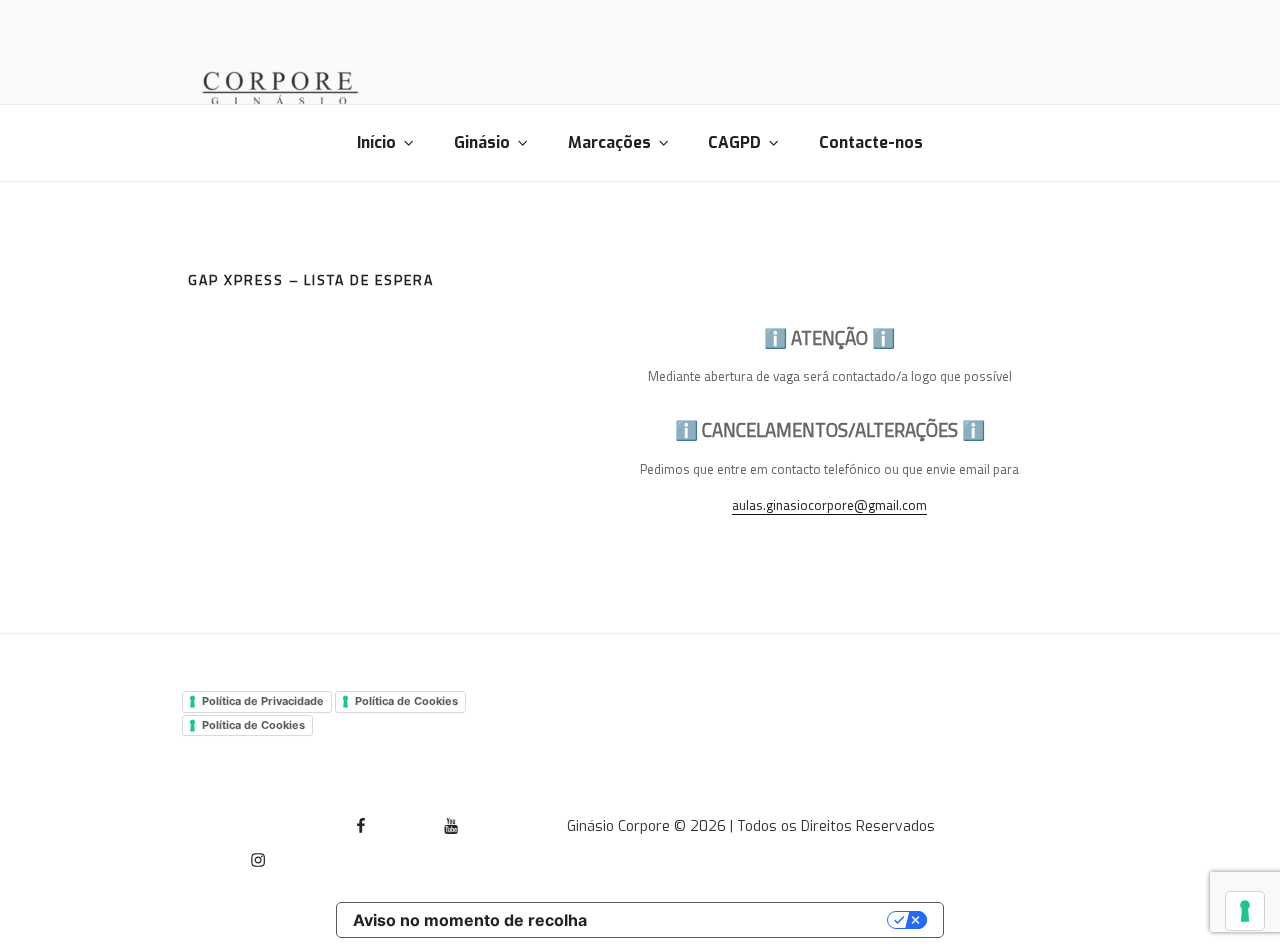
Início (376, 142)
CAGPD (734, 142)
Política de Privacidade (263, 701)
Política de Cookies (406, 701)
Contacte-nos (871, 142)
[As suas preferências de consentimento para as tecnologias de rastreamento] (1245, 911)
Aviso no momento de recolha (470, 920)
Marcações (609, 142)
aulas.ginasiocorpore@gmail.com (829, 505)
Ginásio (482, 142)
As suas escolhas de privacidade (747, 920)
